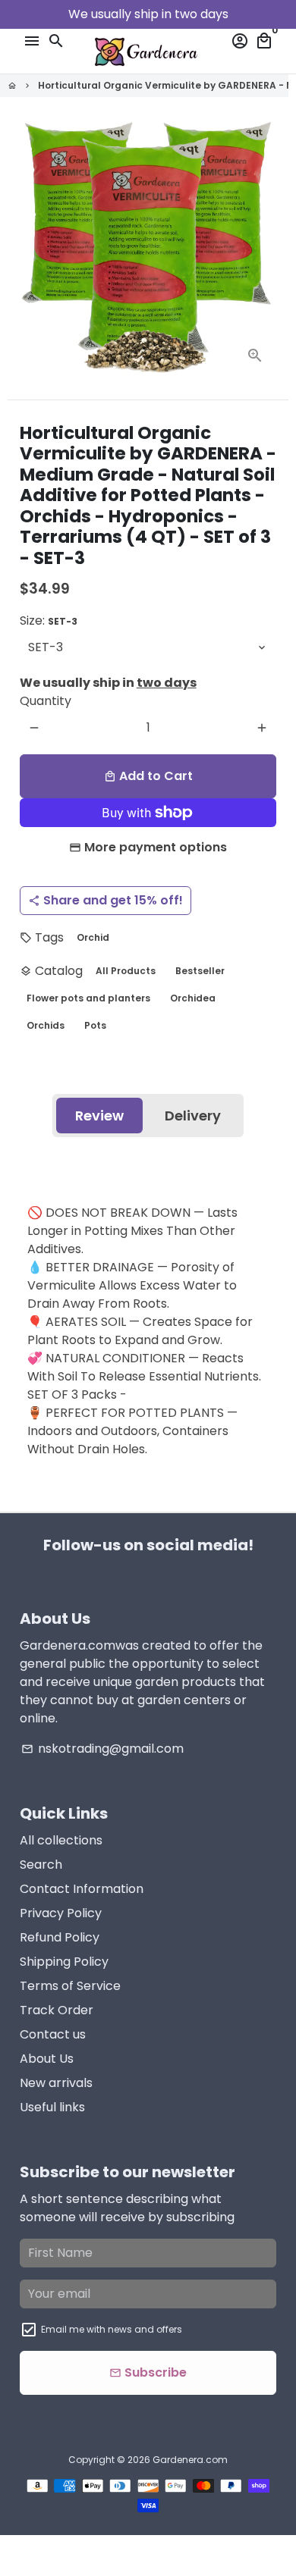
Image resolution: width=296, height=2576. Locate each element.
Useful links (52, 2107)
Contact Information (82, 1889)
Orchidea (193, 998)
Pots (95, 1025)
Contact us (53, 2034)
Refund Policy (60, 1937)
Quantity (46, 701)
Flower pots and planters (88, 998)
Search (41, 1865)
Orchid (93, 937)
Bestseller (200, 971)
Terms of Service (70, 1986)
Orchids (46, 1025)
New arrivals (56, 2083)
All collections (61, 1840)
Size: (49, 620)
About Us (47, 2059)
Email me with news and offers (112, 2329)
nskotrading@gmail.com (102, 1749)
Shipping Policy (64, 1962)
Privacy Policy (61, 1913)
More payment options (156, 847)
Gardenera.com (190, 2460)
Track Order (57, 2010)
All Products (126, 971)
